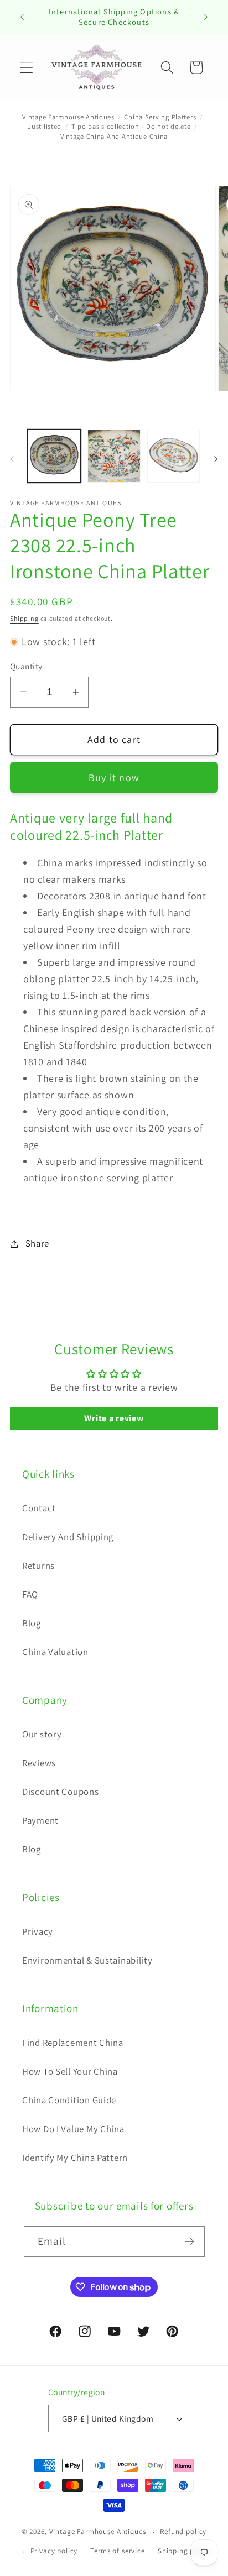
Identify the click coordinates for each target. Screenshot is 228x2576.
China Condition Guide (69, 2100)
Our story (42, 1734)
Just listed (45, 126)
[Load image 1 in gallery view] (54, 456)
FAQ (30, 1594)
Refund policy (183, 2532)
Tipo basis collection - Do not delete (131, 126)
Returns (38, 1566)
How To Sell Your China (70, 2071)
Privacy (38, 1931)
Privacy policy (54, 2551)
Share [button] (37, 1243)
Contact (39, 1508)
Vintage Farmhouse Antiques (68, 117)
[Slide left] (12, 459)
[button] (27, 68)
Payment (40, 1820)
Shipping (24, 618)
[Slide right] (216, 459)
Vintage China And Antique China (114, 136)
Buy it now (114, 777)
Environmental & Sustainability (87, 1960)
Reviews (39, 1763)
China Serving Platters (160, 117)
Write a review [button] (114, 1418)
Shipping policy (184, 2551)
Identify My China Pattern (75, 2158)
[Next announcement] (206, 17)
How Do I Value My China (73, 2129)
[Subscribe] (190, 2242)
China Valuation (55, 1652)
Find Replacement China (73, 2043)
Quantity (26, 666)
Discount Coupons (61, 1792)
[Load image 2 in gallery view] (114, 456)
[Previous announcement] (22, 17)
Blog (32, 1623)
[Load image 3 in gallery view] (174, 456)
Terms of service (117, 2551)
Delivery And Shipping (68, 1537)
